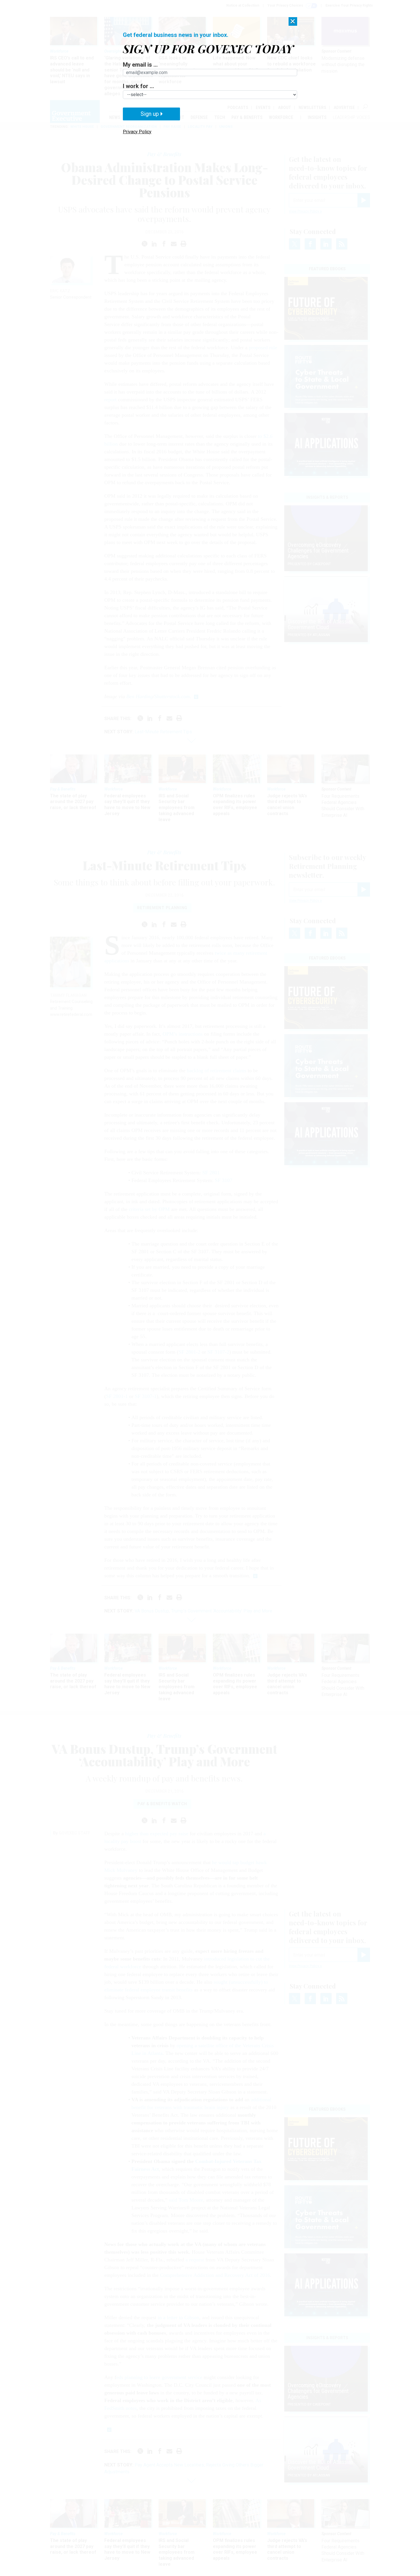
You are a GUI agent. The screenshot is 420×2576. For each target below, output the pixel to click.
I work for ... (138, 86)
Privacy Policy (137, 132)
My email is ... (140, 65)
